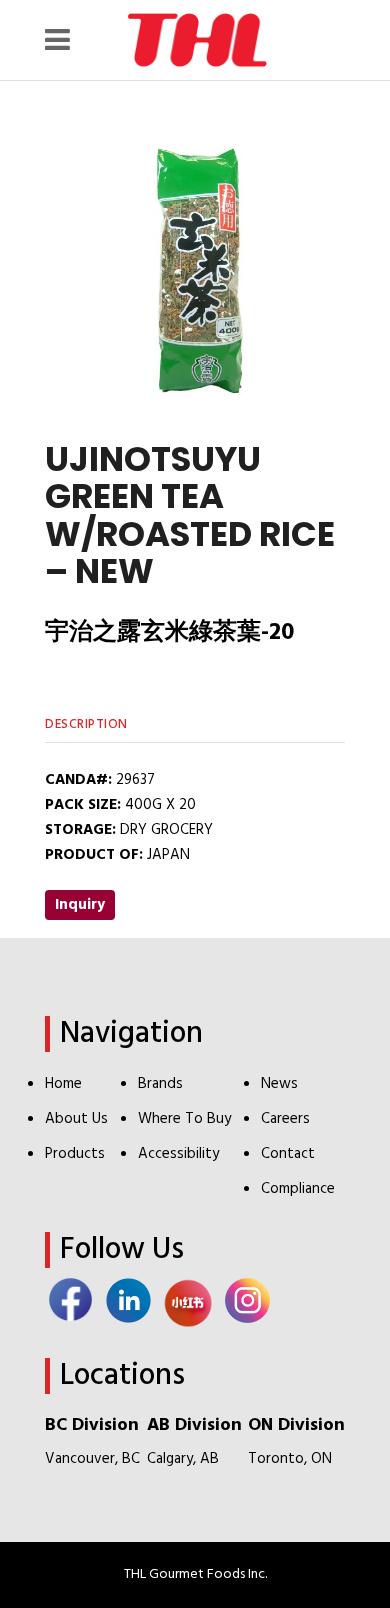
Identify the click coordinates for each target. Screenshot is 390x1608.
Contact (288, 1154)
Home (63, 1084)
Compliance (298, 1189)
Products (75, 1154)
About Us (76, 1119)
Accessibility (178, 1154)
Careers (285, 1119)
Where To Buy (184, 1119)
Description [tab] (86, 724)
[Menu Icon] (62, 40)
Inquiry (80, 905)
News (279, 1084)
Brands (160, 1084)
